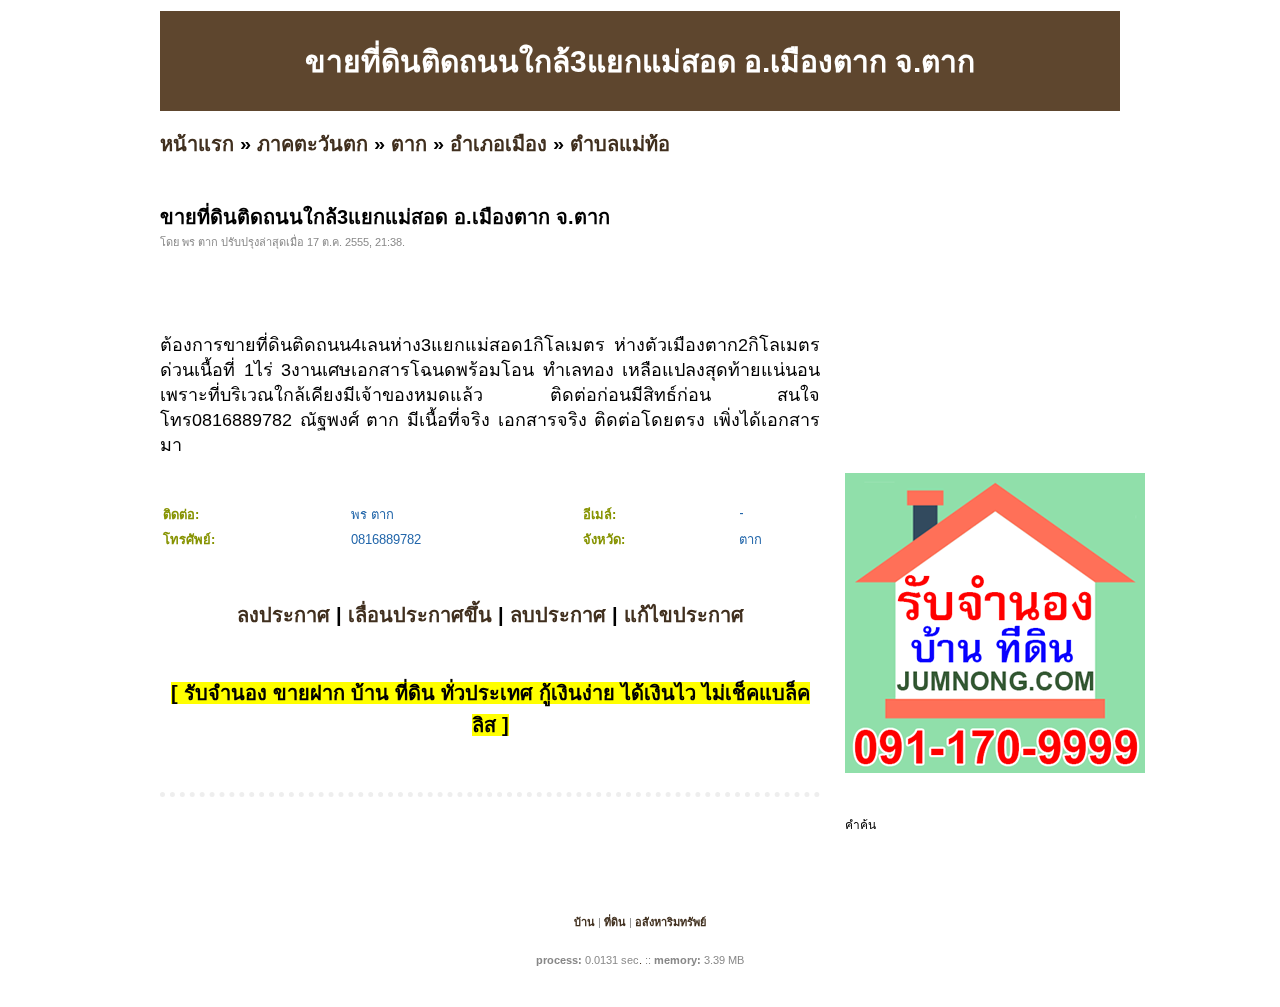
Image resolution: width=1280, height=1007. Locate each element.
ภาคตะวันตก (312, 144)
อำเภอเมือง (498, 144)
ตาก (409, 144)
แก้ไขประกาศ (684, 615)
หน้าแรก (197, 144)
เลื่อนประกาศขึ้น (420, 615)
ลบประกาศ (558, 615)
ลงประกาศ (283, 615)
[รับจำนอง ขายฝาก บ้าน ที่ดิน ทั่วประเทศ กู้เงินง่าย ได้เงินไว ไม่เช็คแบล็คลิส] (995, 769)
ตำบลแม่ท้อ (620, 144)
